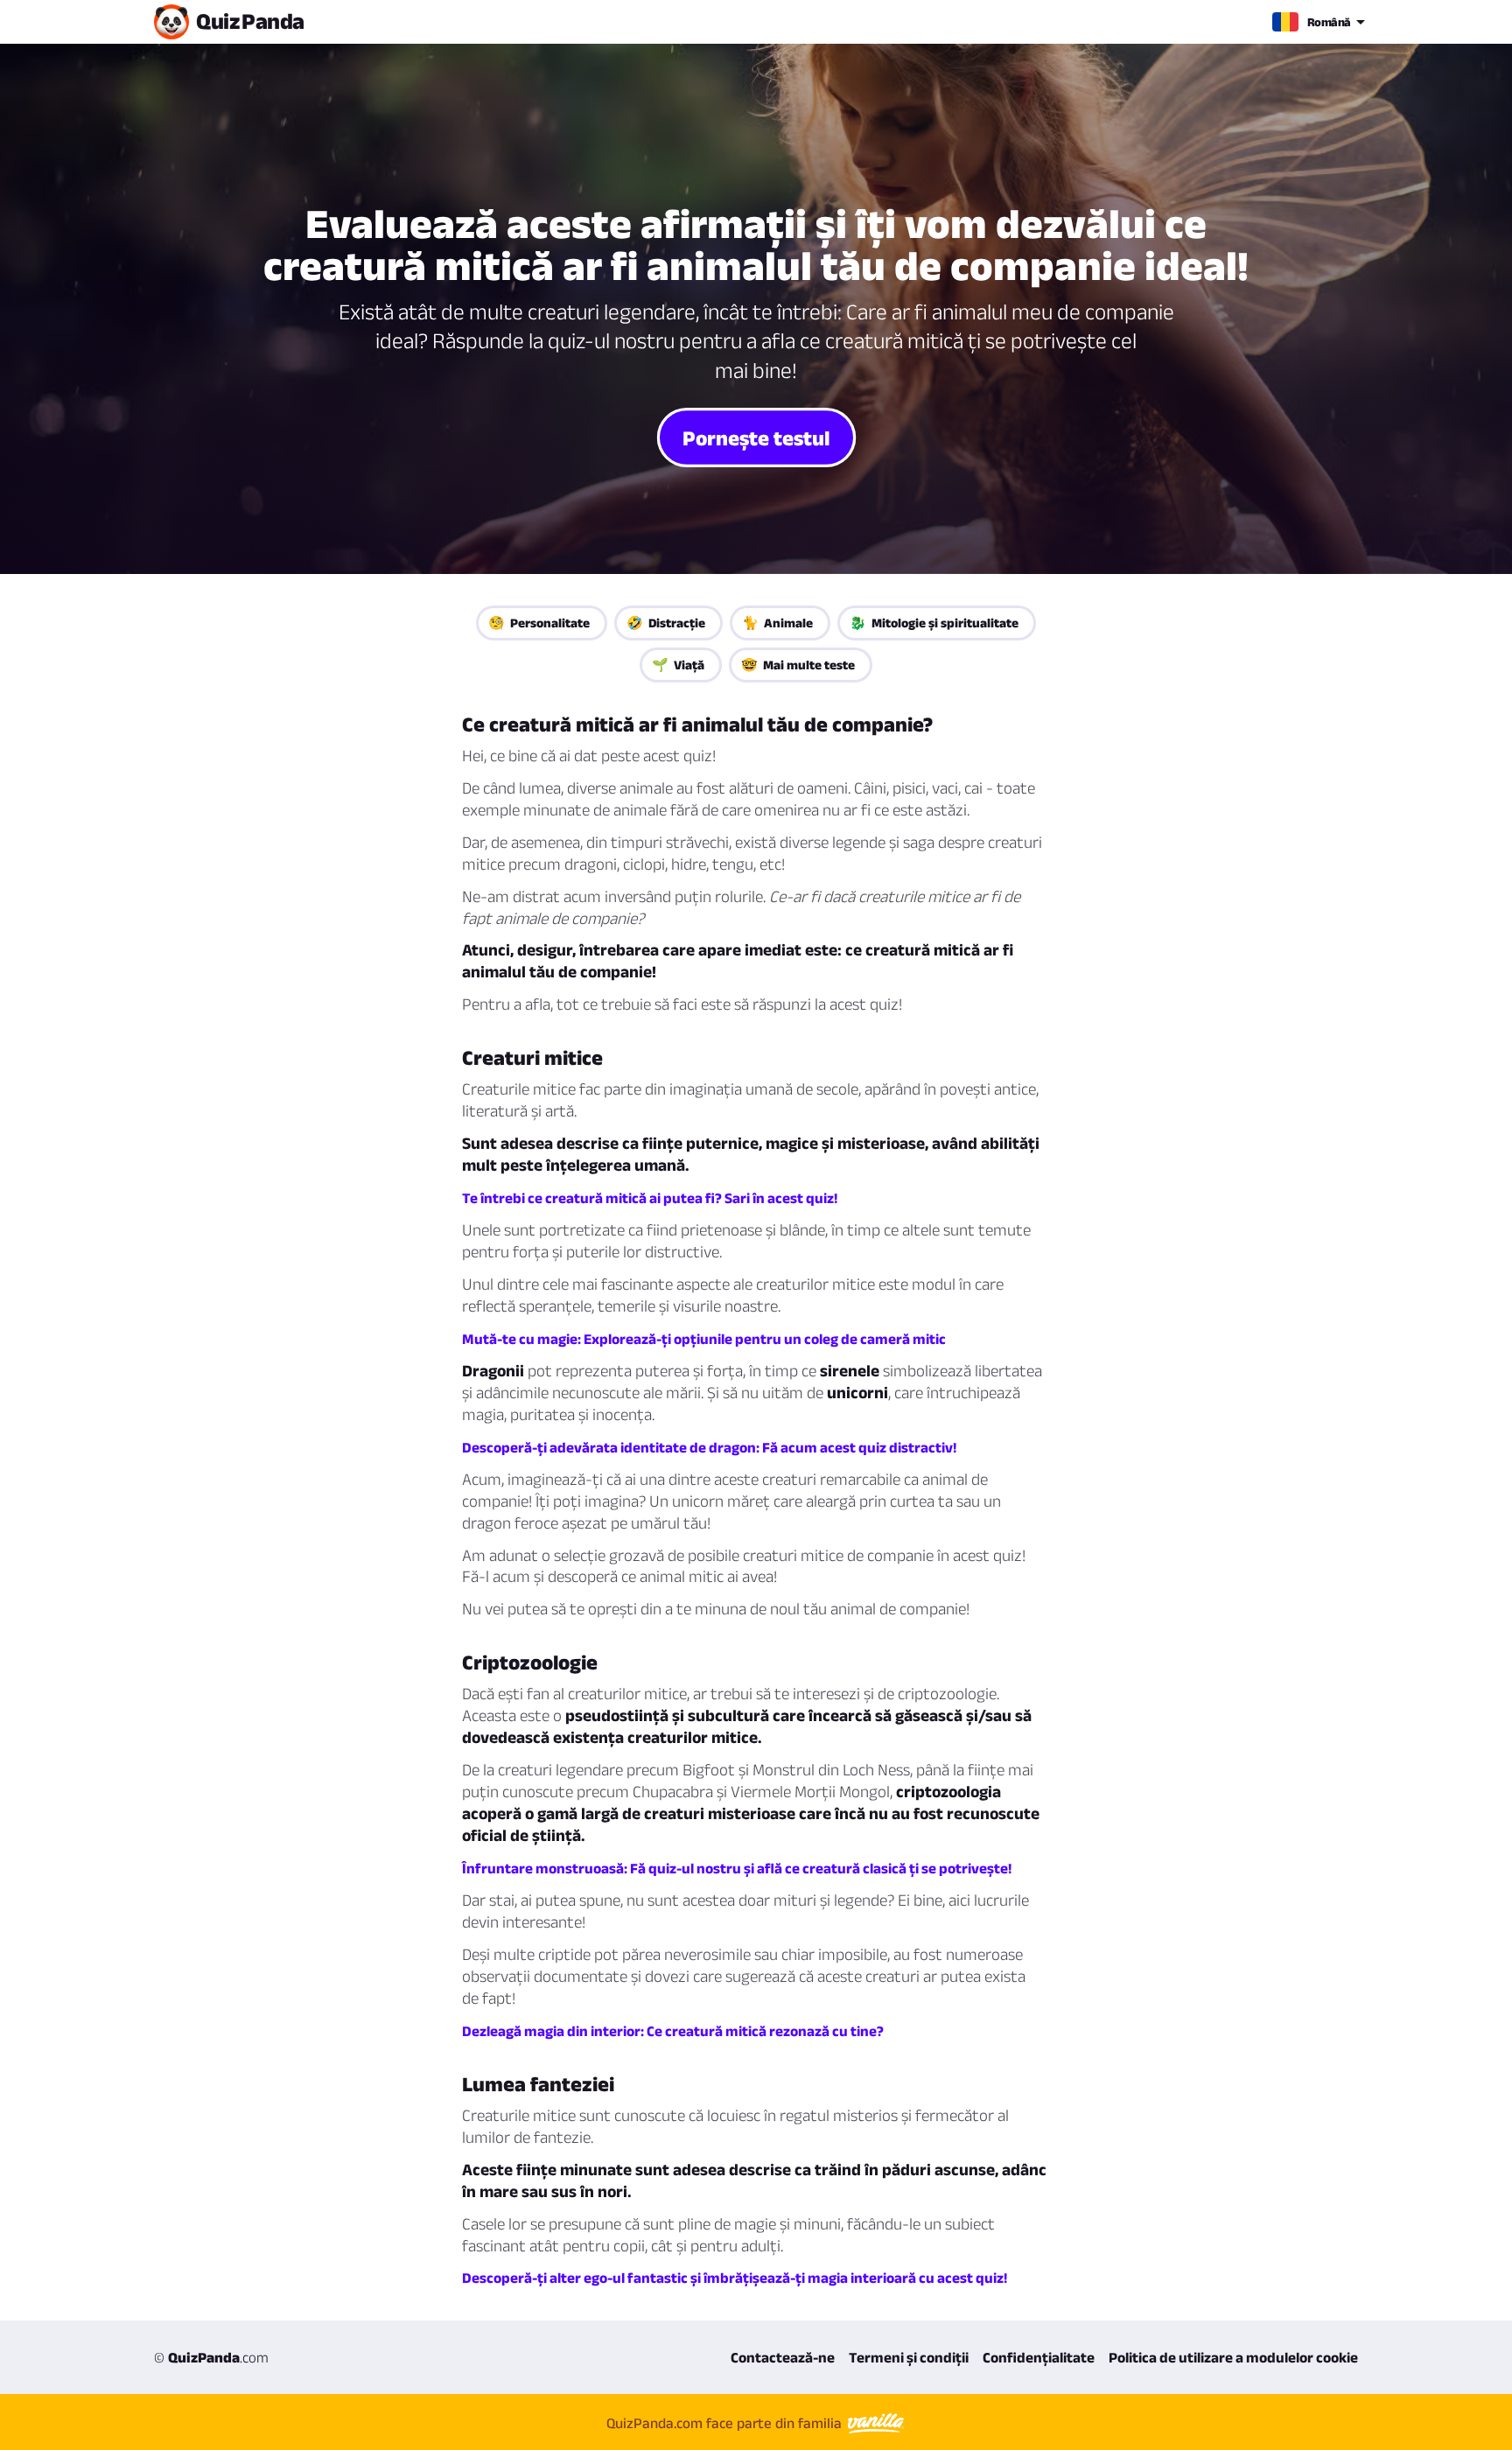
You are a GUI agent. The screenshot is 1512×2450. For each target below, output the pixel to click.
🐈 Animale (777, 623)
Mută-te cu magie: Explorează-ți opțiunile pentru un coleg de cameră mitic (704, 1339)
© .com (211, 2357)
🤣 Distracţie (666, 623)
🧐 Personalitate (539, 623)
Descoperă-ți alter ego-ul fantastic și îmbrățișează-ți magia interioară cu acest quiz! (735, 2278)
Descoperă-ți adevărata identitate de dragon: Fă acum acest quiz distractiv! (709, 1447)
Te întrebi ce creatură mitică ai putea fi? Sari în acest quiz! (650, 1198)
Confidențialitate (1039, 2357)
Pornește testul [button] (756, 437)
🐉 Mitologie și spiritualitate (934, 623)
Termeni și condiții (909, 2357)
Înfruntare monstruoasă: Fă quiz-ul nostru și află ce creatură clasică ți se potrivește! (737, 1868)
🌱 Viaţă (678, 665)
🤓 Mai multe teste (798, 665)
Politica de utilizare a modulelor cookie (1233, 2357)
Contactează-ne (783, 2357)
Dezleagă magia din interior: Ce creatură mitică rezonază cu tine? (673, 2031)
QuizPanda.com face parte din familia (726, 2423)
